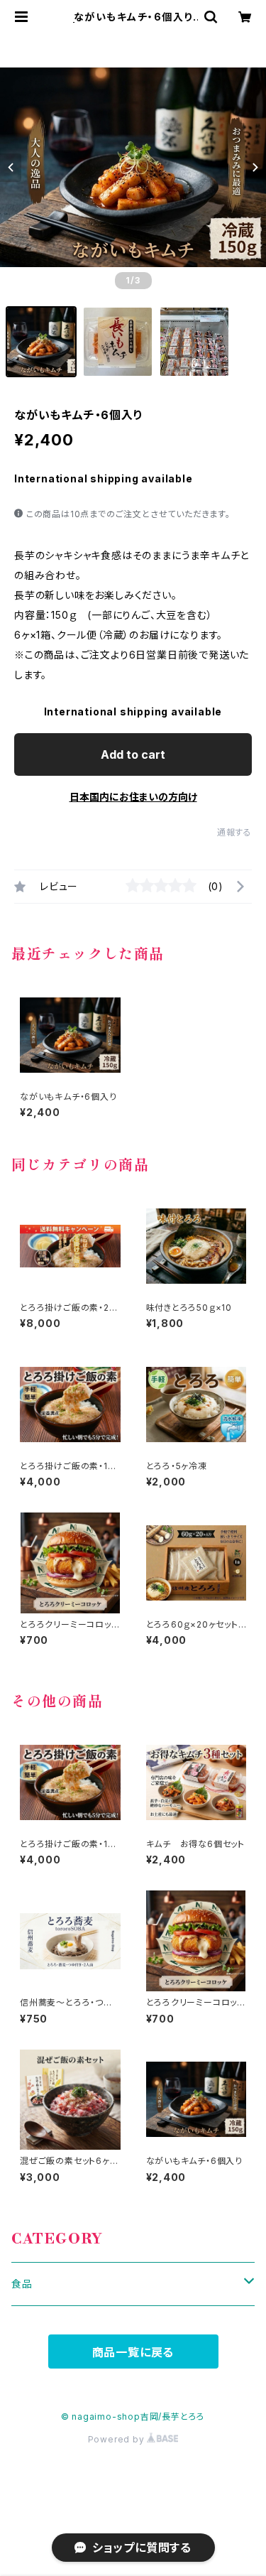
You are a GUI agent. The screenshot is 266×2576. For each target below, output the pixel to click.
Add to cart (133, 754)
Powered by (118, 2439)
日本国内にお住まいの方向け (133, 797)
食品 (22, 2284)
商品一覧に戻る (133, 2352)
